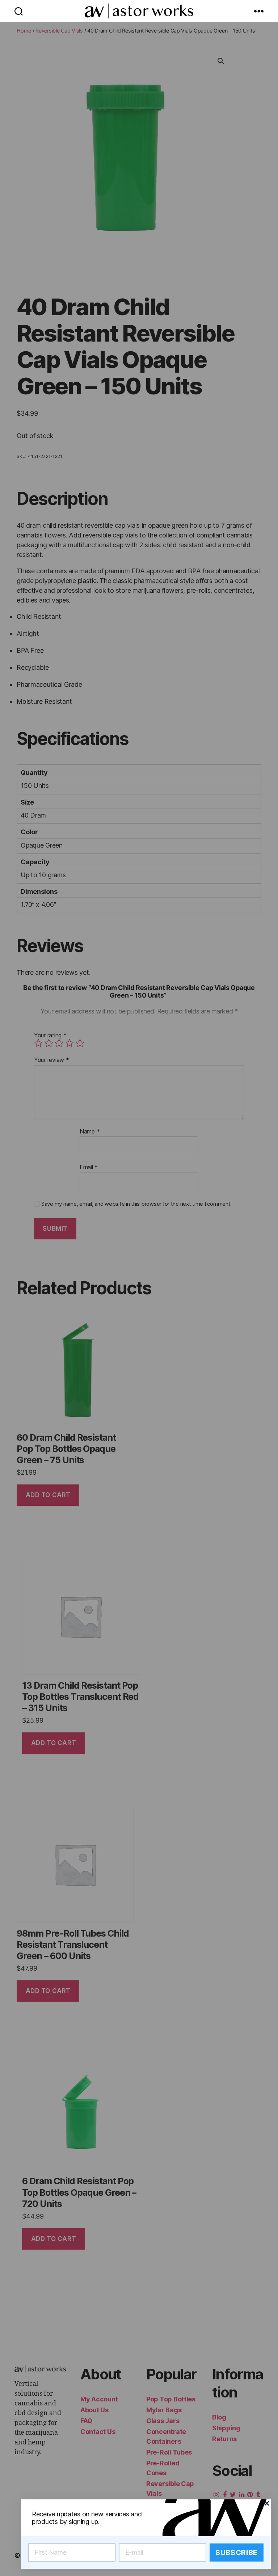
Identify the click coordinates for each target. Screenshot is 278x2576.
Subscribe (237, 2553)
